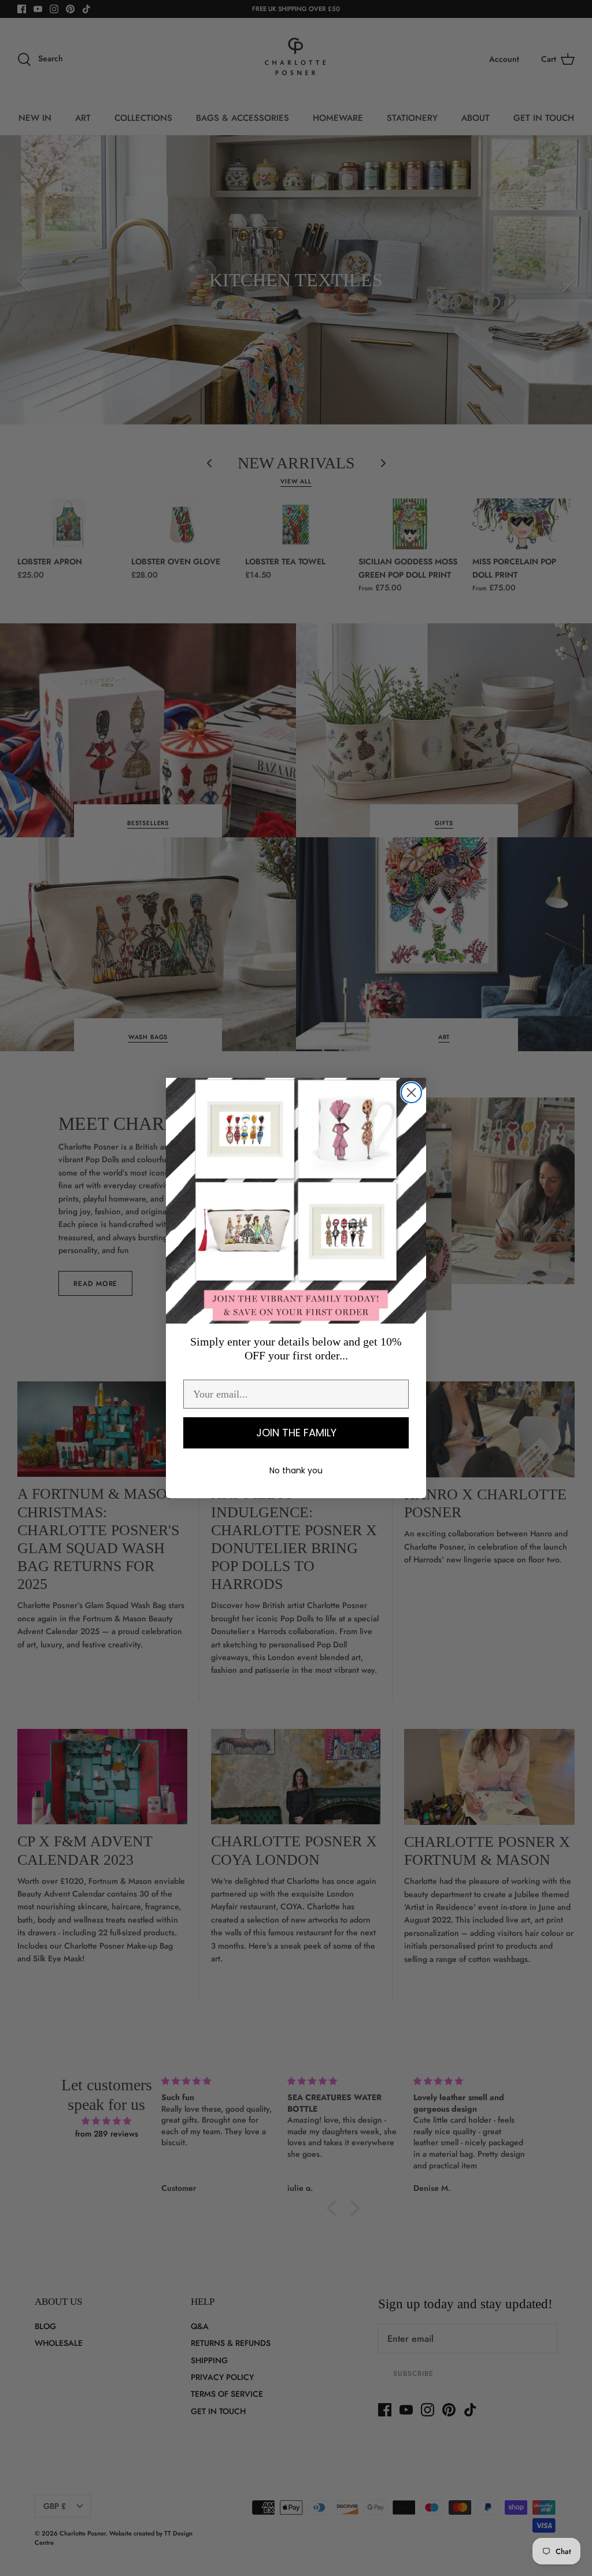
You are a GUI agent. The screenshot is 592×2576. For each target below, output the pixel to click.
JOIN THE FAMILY (296, 1433)
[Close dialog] (411, 1093)
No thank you (296, 1470)
